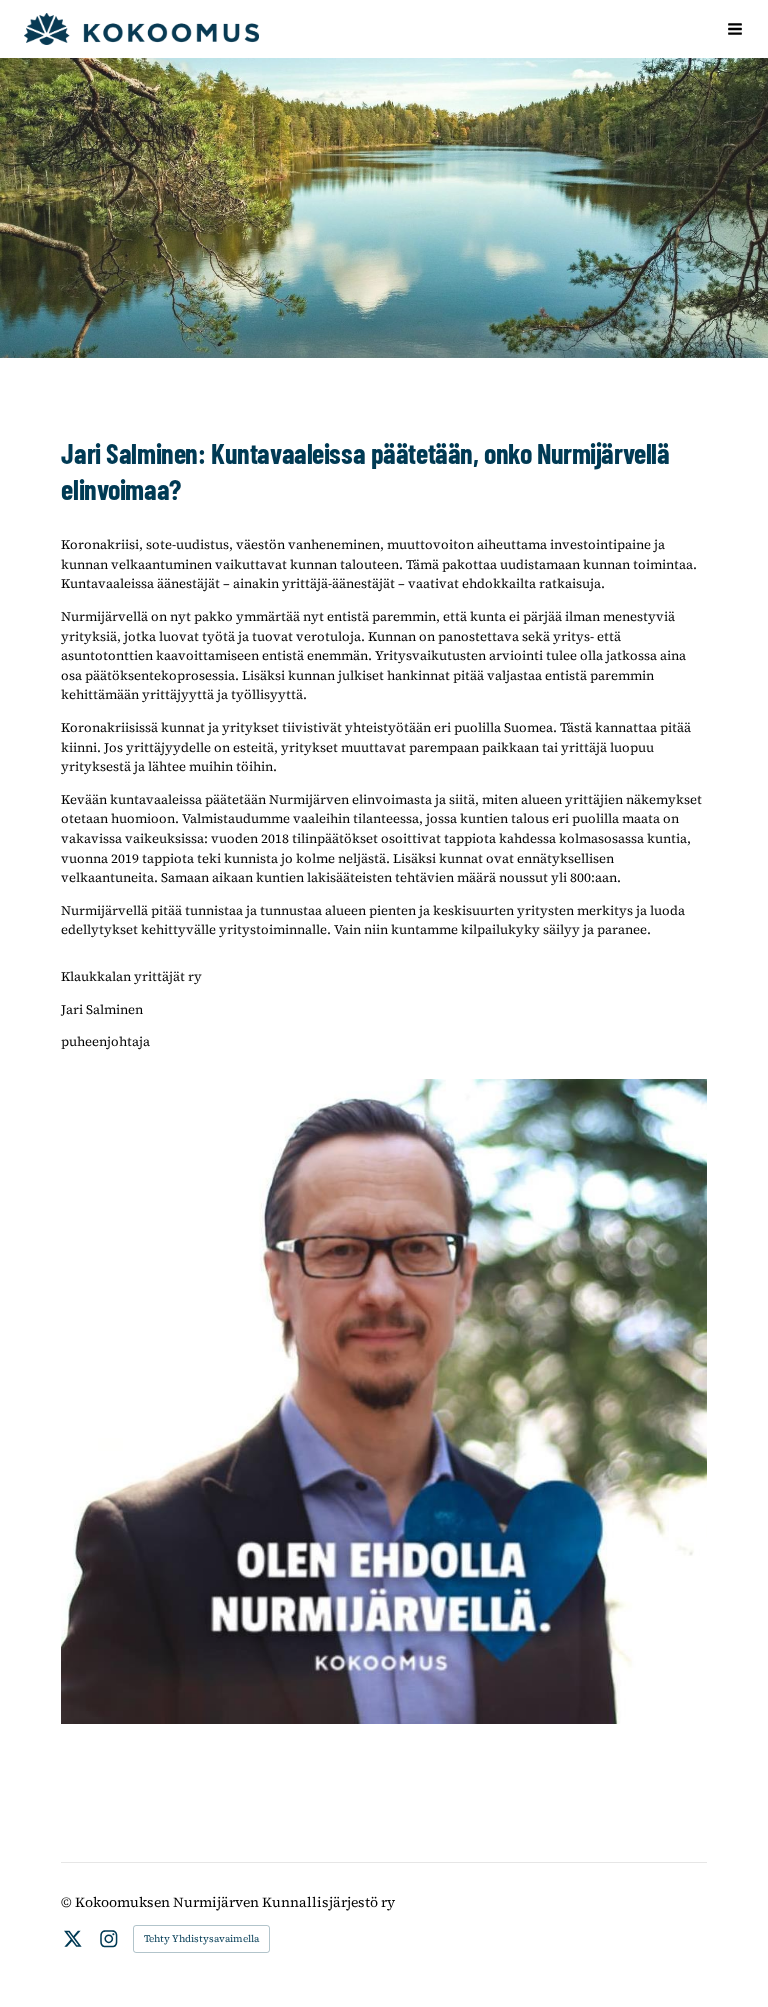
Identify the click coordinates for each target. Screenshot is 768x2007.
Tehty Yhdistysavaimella (201, 1938)
